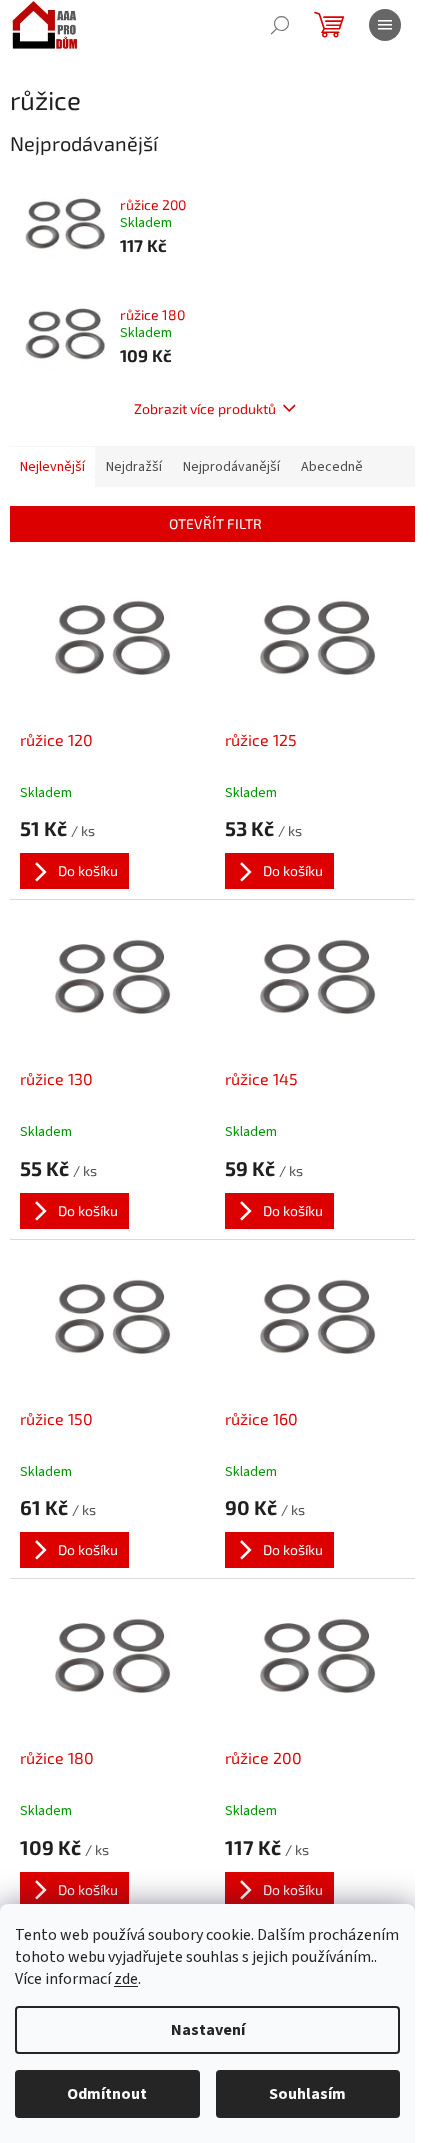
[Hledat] (280, 25)
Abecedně (332, 467)
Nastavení (208, 2030)
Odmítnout (107, 2094)
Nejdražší (134, 467)
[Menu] (385, 25)
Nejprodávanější (231, 467)
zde (126, 1979)
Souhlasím (307, 2094)
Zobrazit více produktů (205, 408)
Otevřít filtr (215, 523)
